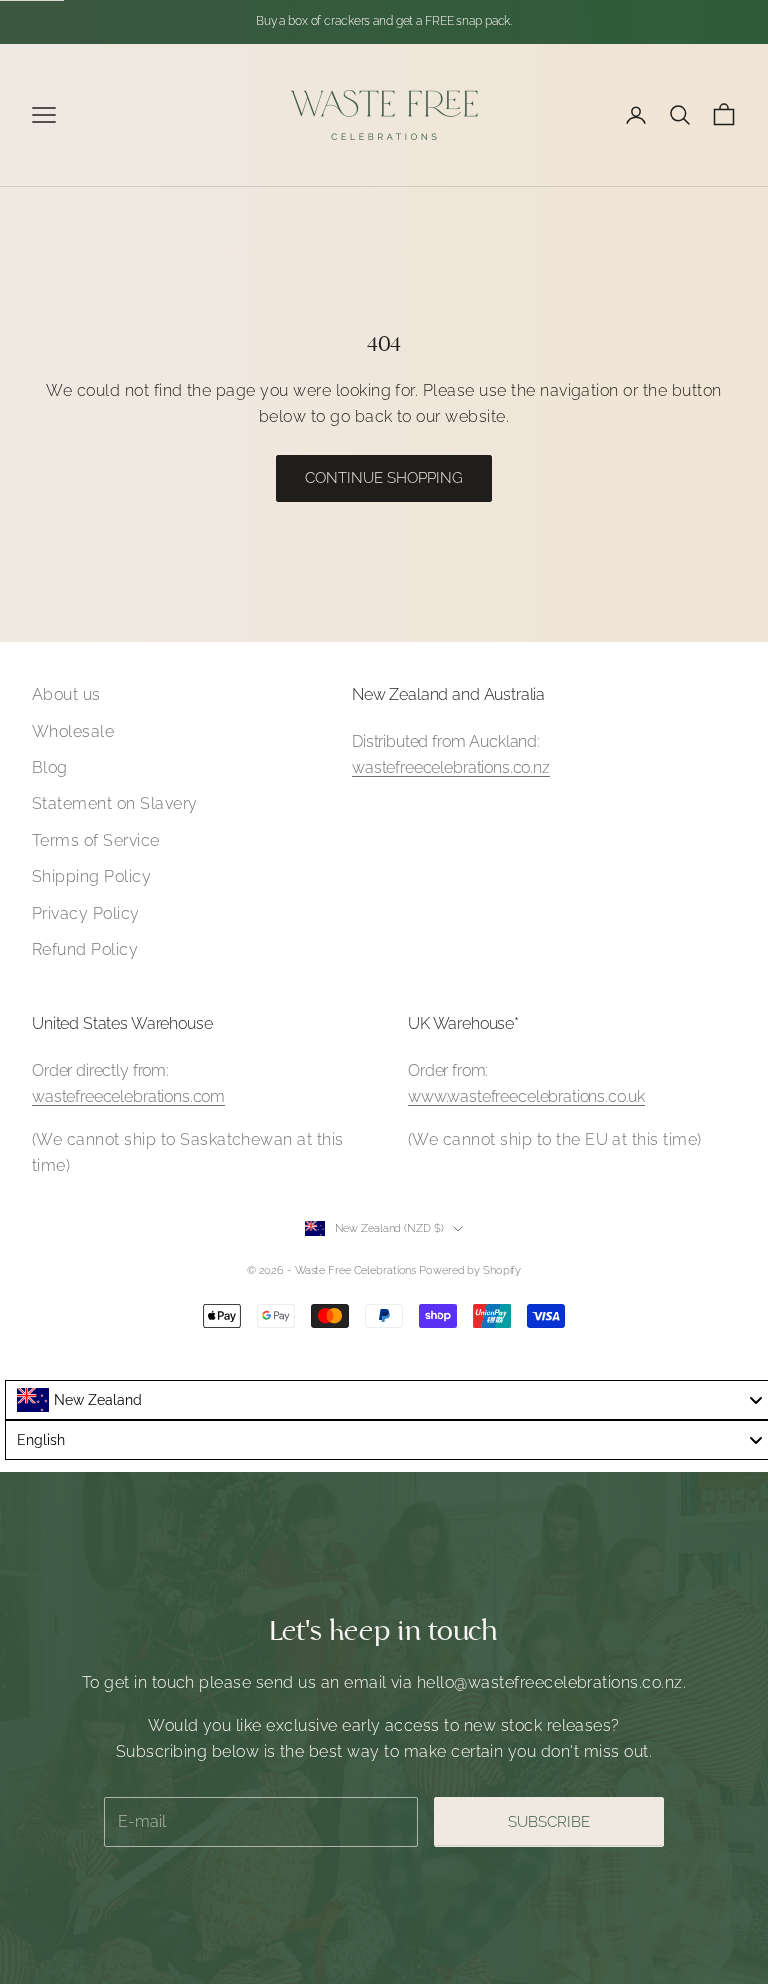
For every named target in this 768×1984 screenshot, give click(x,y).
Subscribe (549, 1822)
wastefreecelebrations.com (128, 1096)
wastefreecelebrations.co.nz (451, 767)
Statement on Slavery (115, 803)
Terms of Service (96, 840)
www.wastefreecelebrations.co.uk (526, 1096)
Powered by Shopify (470, 1270)
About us (66, 694)
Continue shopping (384, 478)
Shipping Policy (91, 876)
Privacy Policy (86, 913)
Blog (50, 767)
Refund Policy (85, 949)
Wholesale (73, 731)
